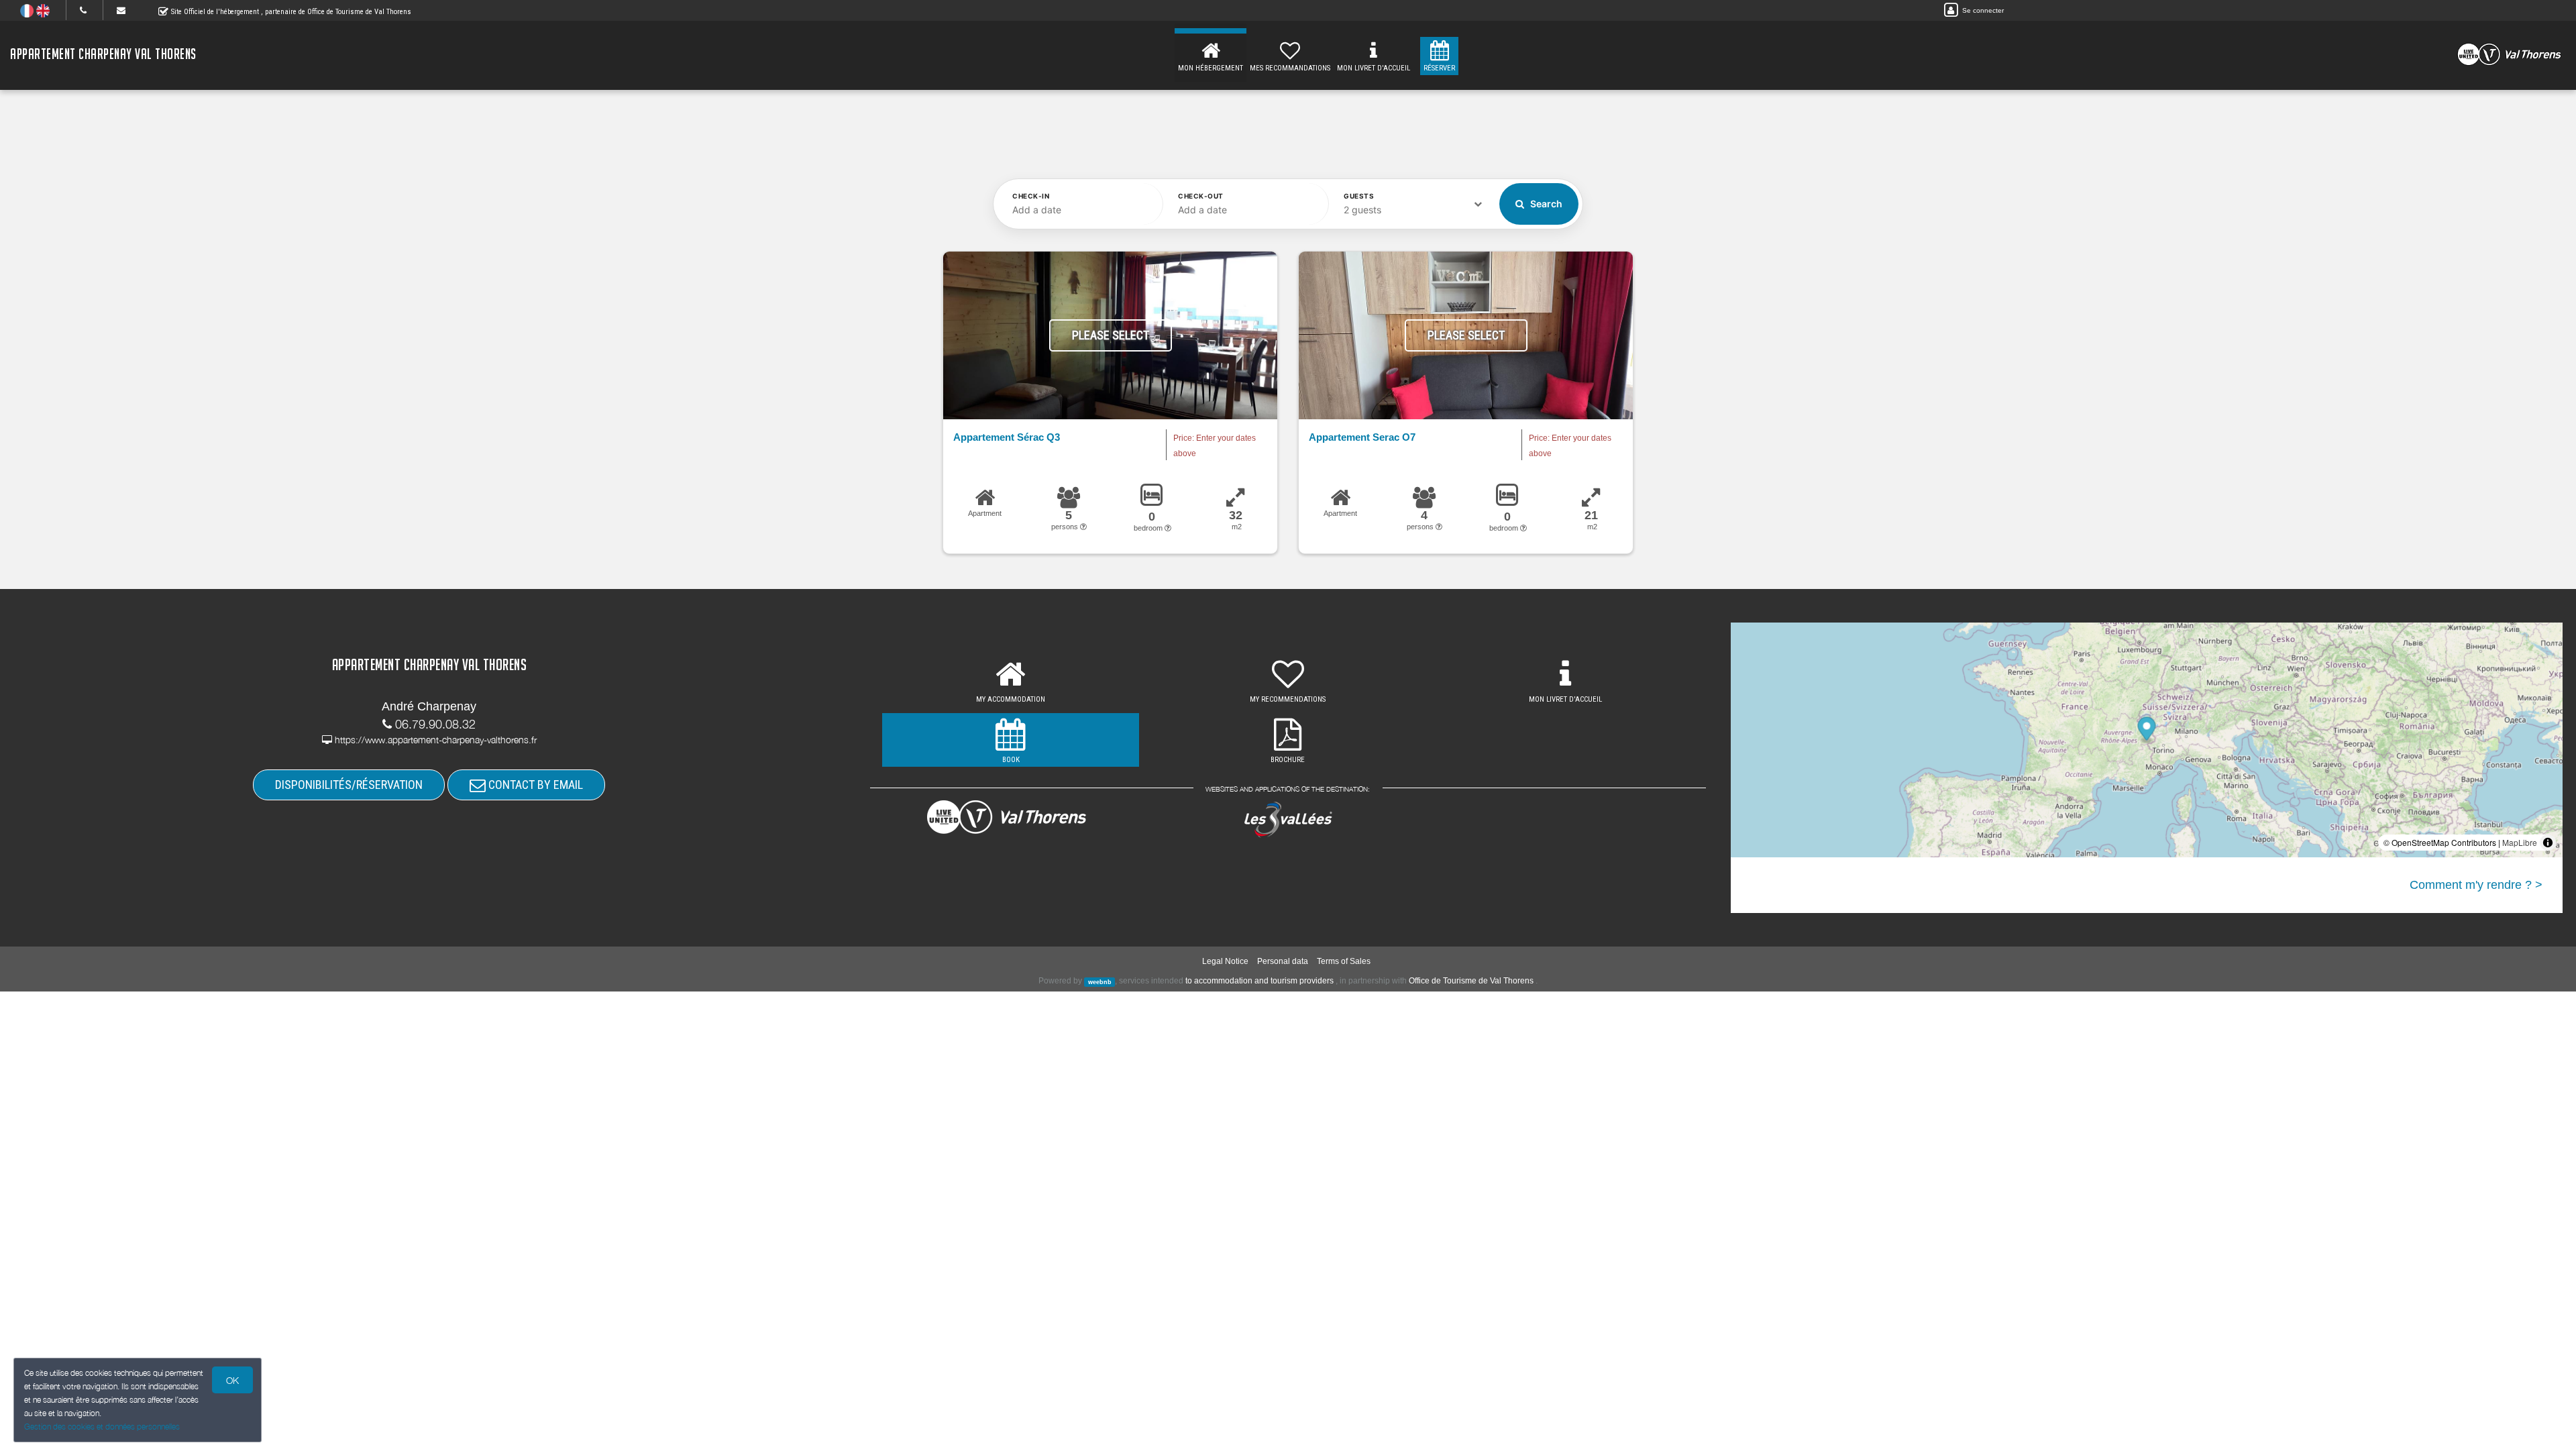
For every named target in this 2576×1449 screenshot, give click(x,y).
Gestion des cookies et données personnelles (102, 1427)
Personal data (1283, 961)
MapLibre (2520, 842)
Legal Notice (1225, 961)
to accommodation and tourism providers (1259, 981)
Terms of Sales (1344, 961)
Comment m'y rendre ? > (2476, 885)
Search (1545, 204)
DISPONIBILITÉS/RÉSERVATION (349, 785)
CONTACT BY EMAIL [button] (534, 785)
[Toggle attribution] (2548, 843)
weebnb (1100, 981)
